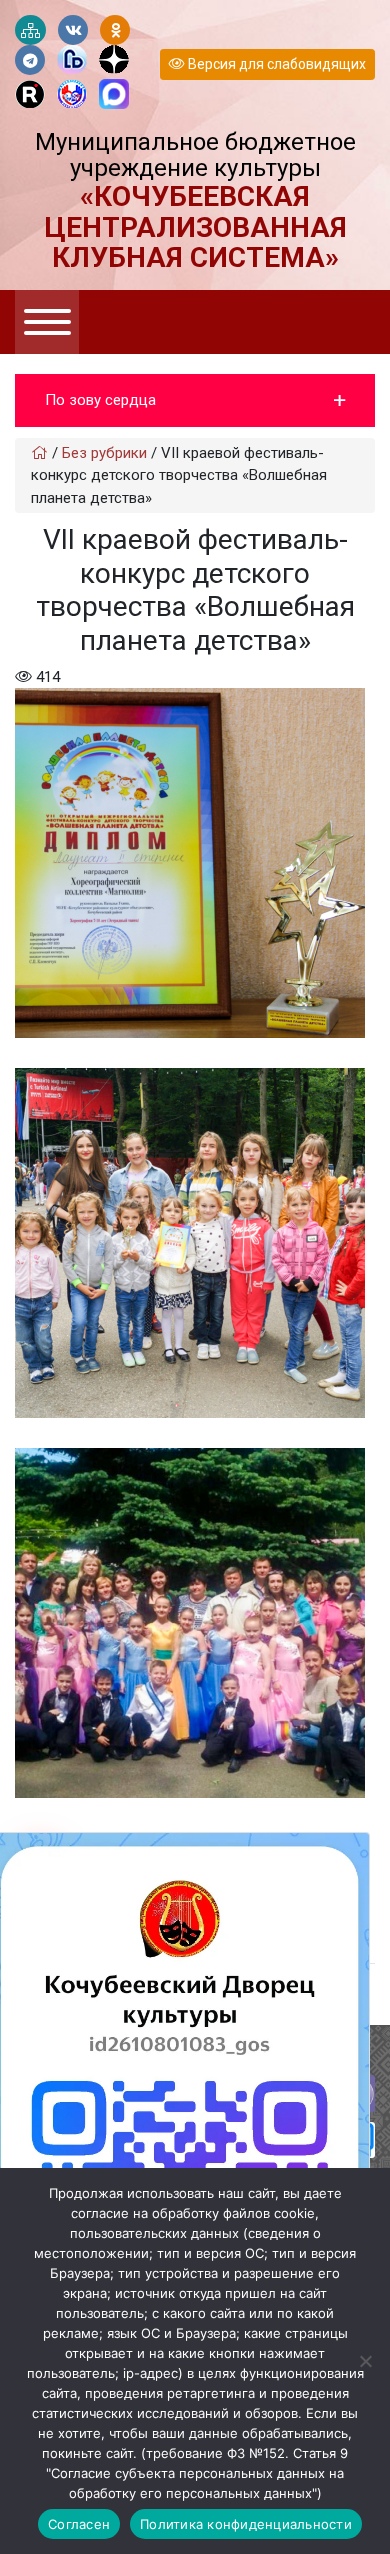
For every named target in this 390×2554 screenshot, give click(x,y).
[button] (195, 400)
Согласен (79, 2524)
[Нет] (365, 2361)
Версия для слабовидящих (275, 64)
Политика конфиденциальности (246, 2524)
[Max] (114, 95)
